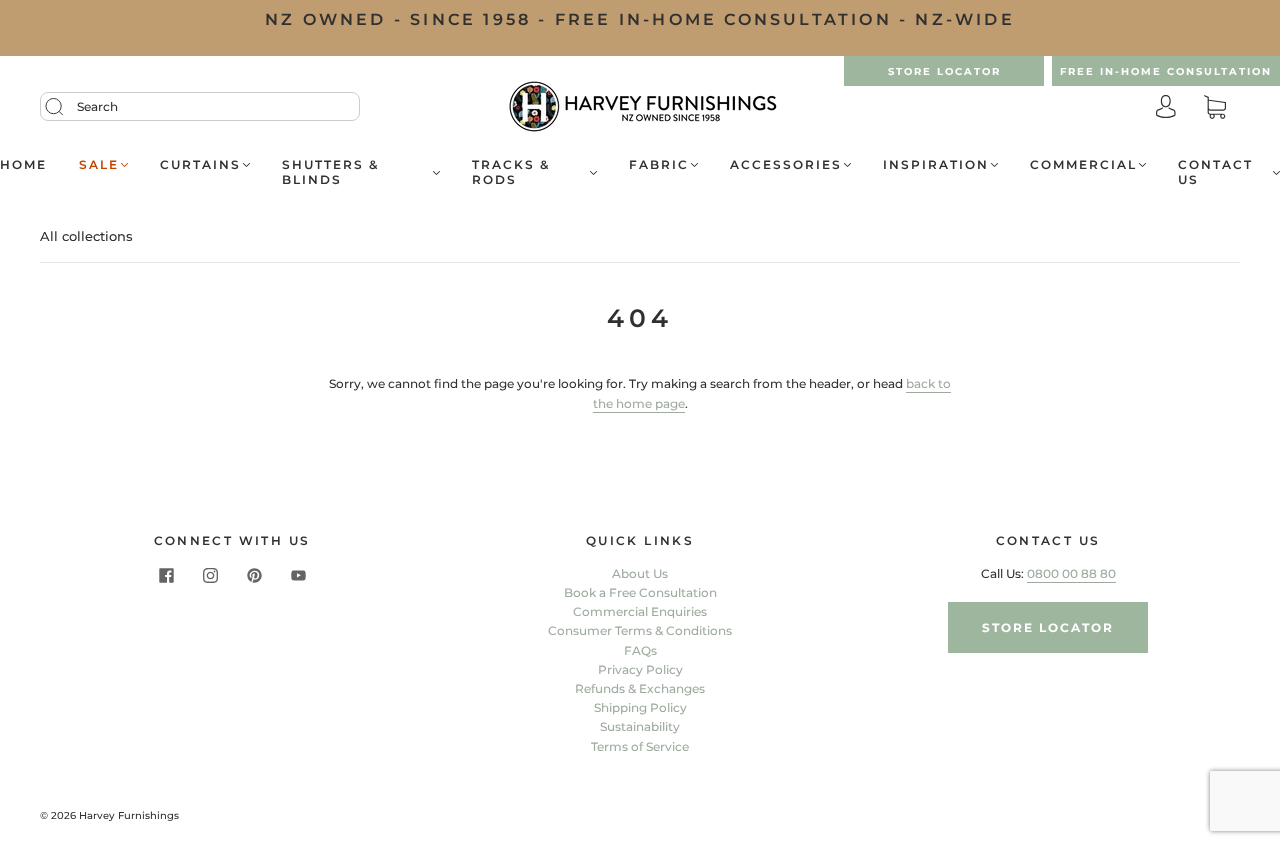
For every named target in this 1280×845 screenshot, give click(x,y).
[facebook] (166, 576)
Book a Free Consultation (640, 592)
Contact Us (1215, 172)
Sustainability (640, 726)
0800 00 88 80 (1071, 573)
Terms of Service (640, 746)
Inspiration (936, 164)
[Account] (1166, 108)
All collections (86, 236)
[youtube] (298, 576)
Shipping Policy (640, 707)
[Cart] (1215, 108)
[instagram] (210, 576)
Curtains (200, 164)
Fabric (659, 164)
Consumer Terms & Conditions (640, 630)
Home (23, 164)
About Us (640, 573)
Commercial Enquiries (640, 611)
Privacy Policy (640, 669)
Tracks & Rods (511, 172)
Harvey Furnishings (129, 815)
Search (97, 106)
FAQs (640, 650)
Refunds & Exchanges (640, 688)
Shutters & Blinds (330, 172)
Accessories (786, 164)
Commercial (1083, 164)
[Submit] (67, 107)
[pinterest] (254, 576)
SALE (99, 164)
